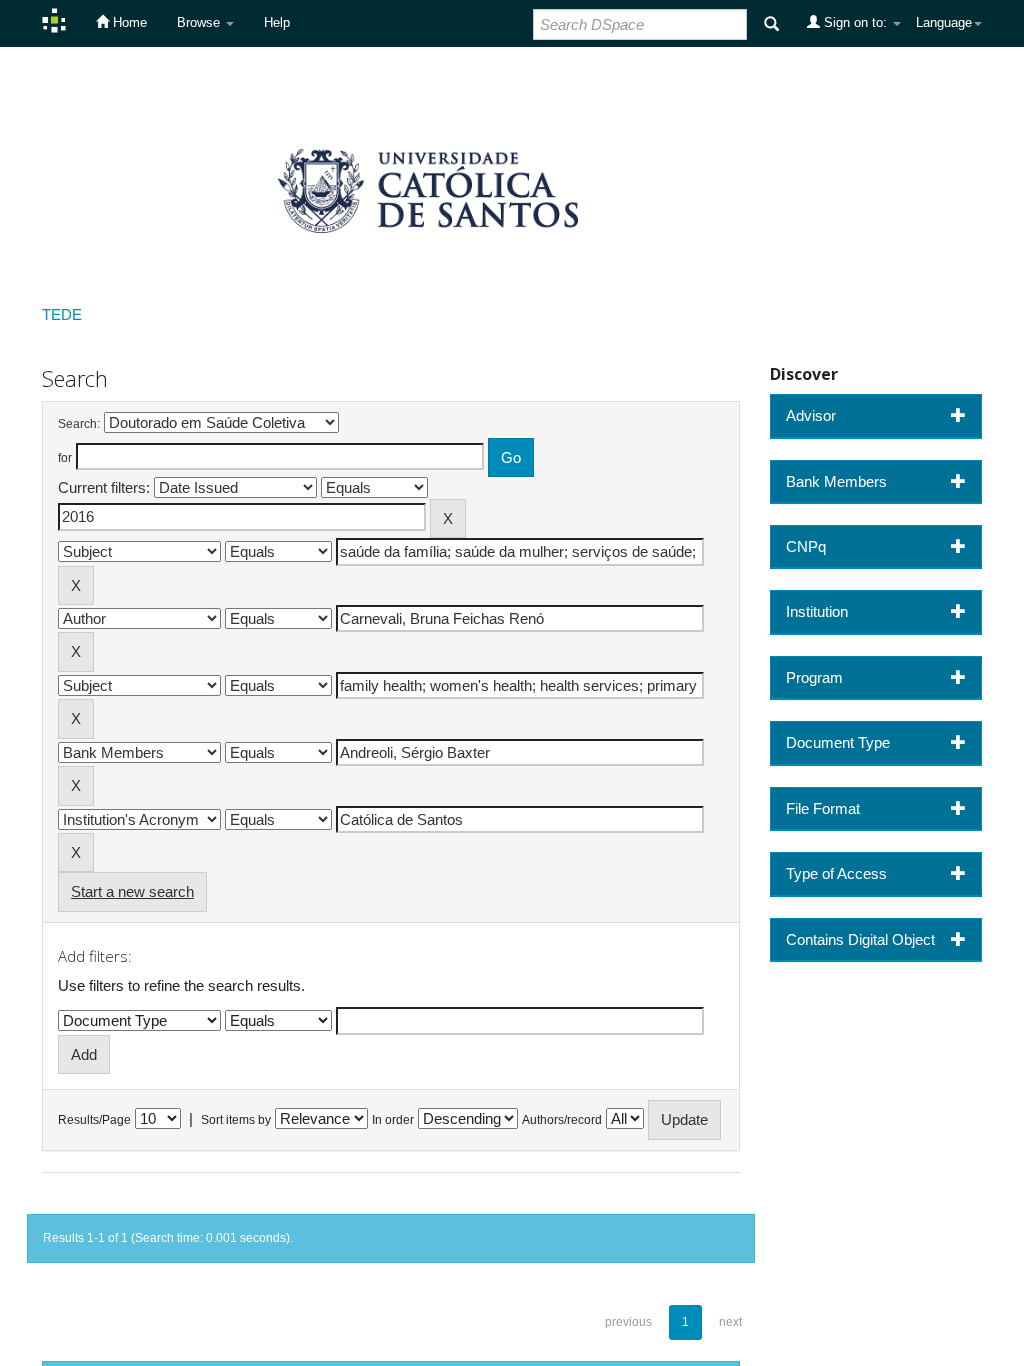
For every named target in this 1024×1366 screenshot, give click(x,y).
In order (393, 1120)
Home (128, 22)
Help (277, 22)
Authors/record (562, 1120)
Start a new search (132, 891)
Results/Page (94, 1120)
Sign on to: (855, 22)
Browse (200, 22)
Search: (79, 424)
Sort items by (236, 1120)
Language (944, 22)
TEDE (62, 314)
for (65, 458)
